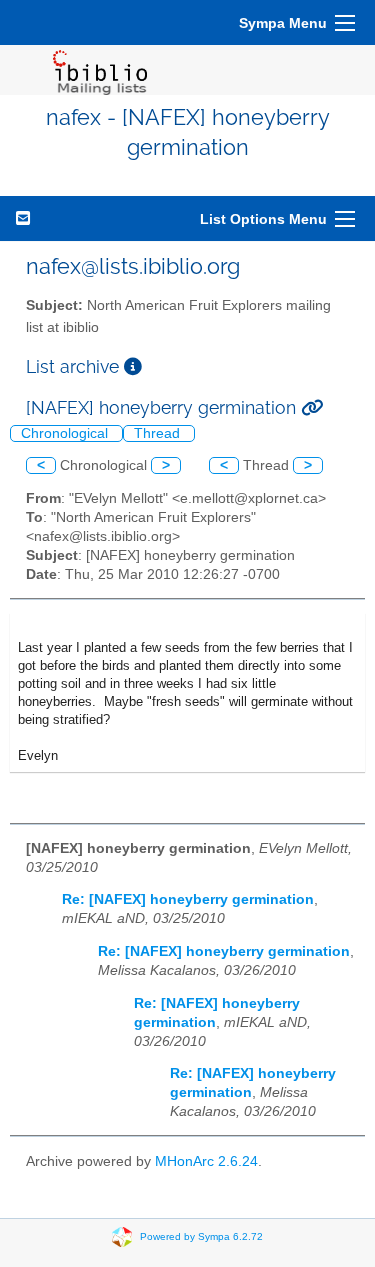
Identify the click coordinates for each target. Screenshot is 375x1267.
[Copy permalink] (312, 407)
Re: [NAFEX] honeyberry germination (188, 899)
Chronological (66, 433)
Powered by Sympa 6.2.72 (201, 1236)
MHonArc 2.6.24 (206, 1161)
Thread (159, 433)
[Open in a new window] (133, 366)
